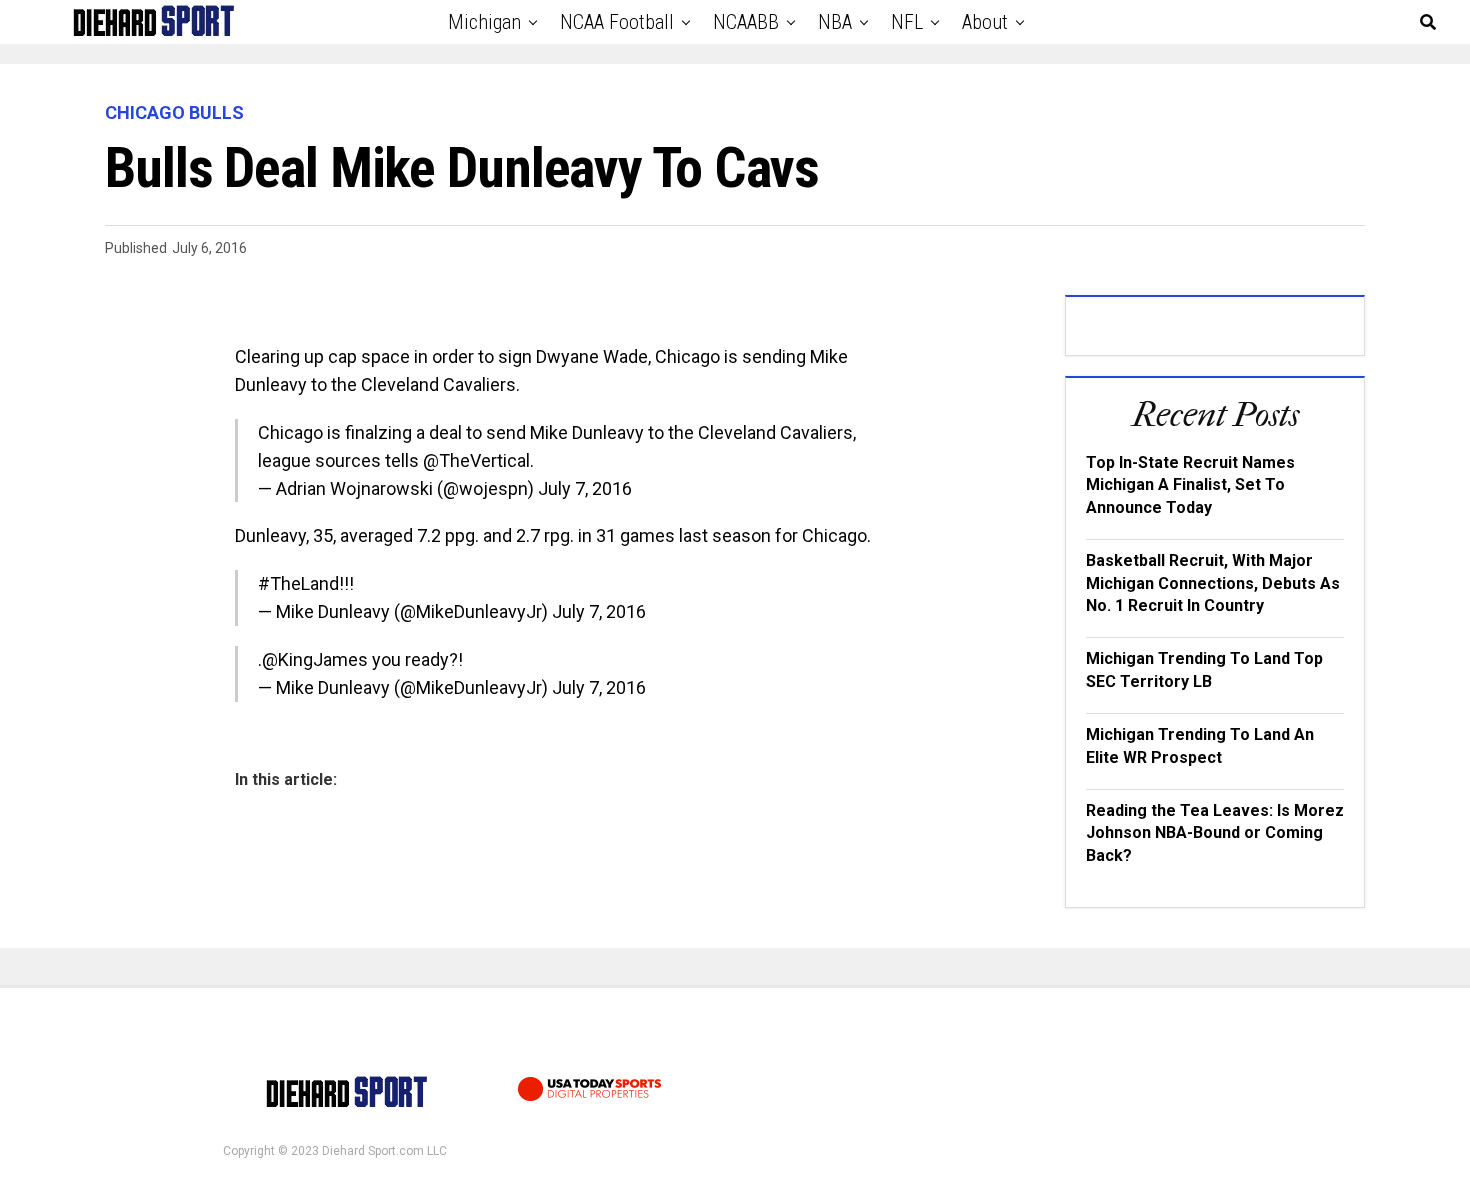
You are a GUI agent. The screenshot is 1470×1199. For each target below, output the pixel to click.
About (985, 22)
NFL (907, 22)
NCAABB (746, 22)
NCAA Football (617, 22)
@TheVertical (476, 460)
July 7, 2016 (585, 488)
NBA (835, 22)
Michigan (484, 22)
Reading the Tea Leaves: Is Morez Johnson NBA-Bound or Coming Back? (1215, 833)
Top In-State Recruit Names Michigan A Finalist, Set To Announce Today (1190, 485)
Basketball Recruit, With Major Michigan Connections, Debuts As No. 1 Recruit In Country (1213, 583)
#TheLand (298, 583)
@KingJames (315, 659)
